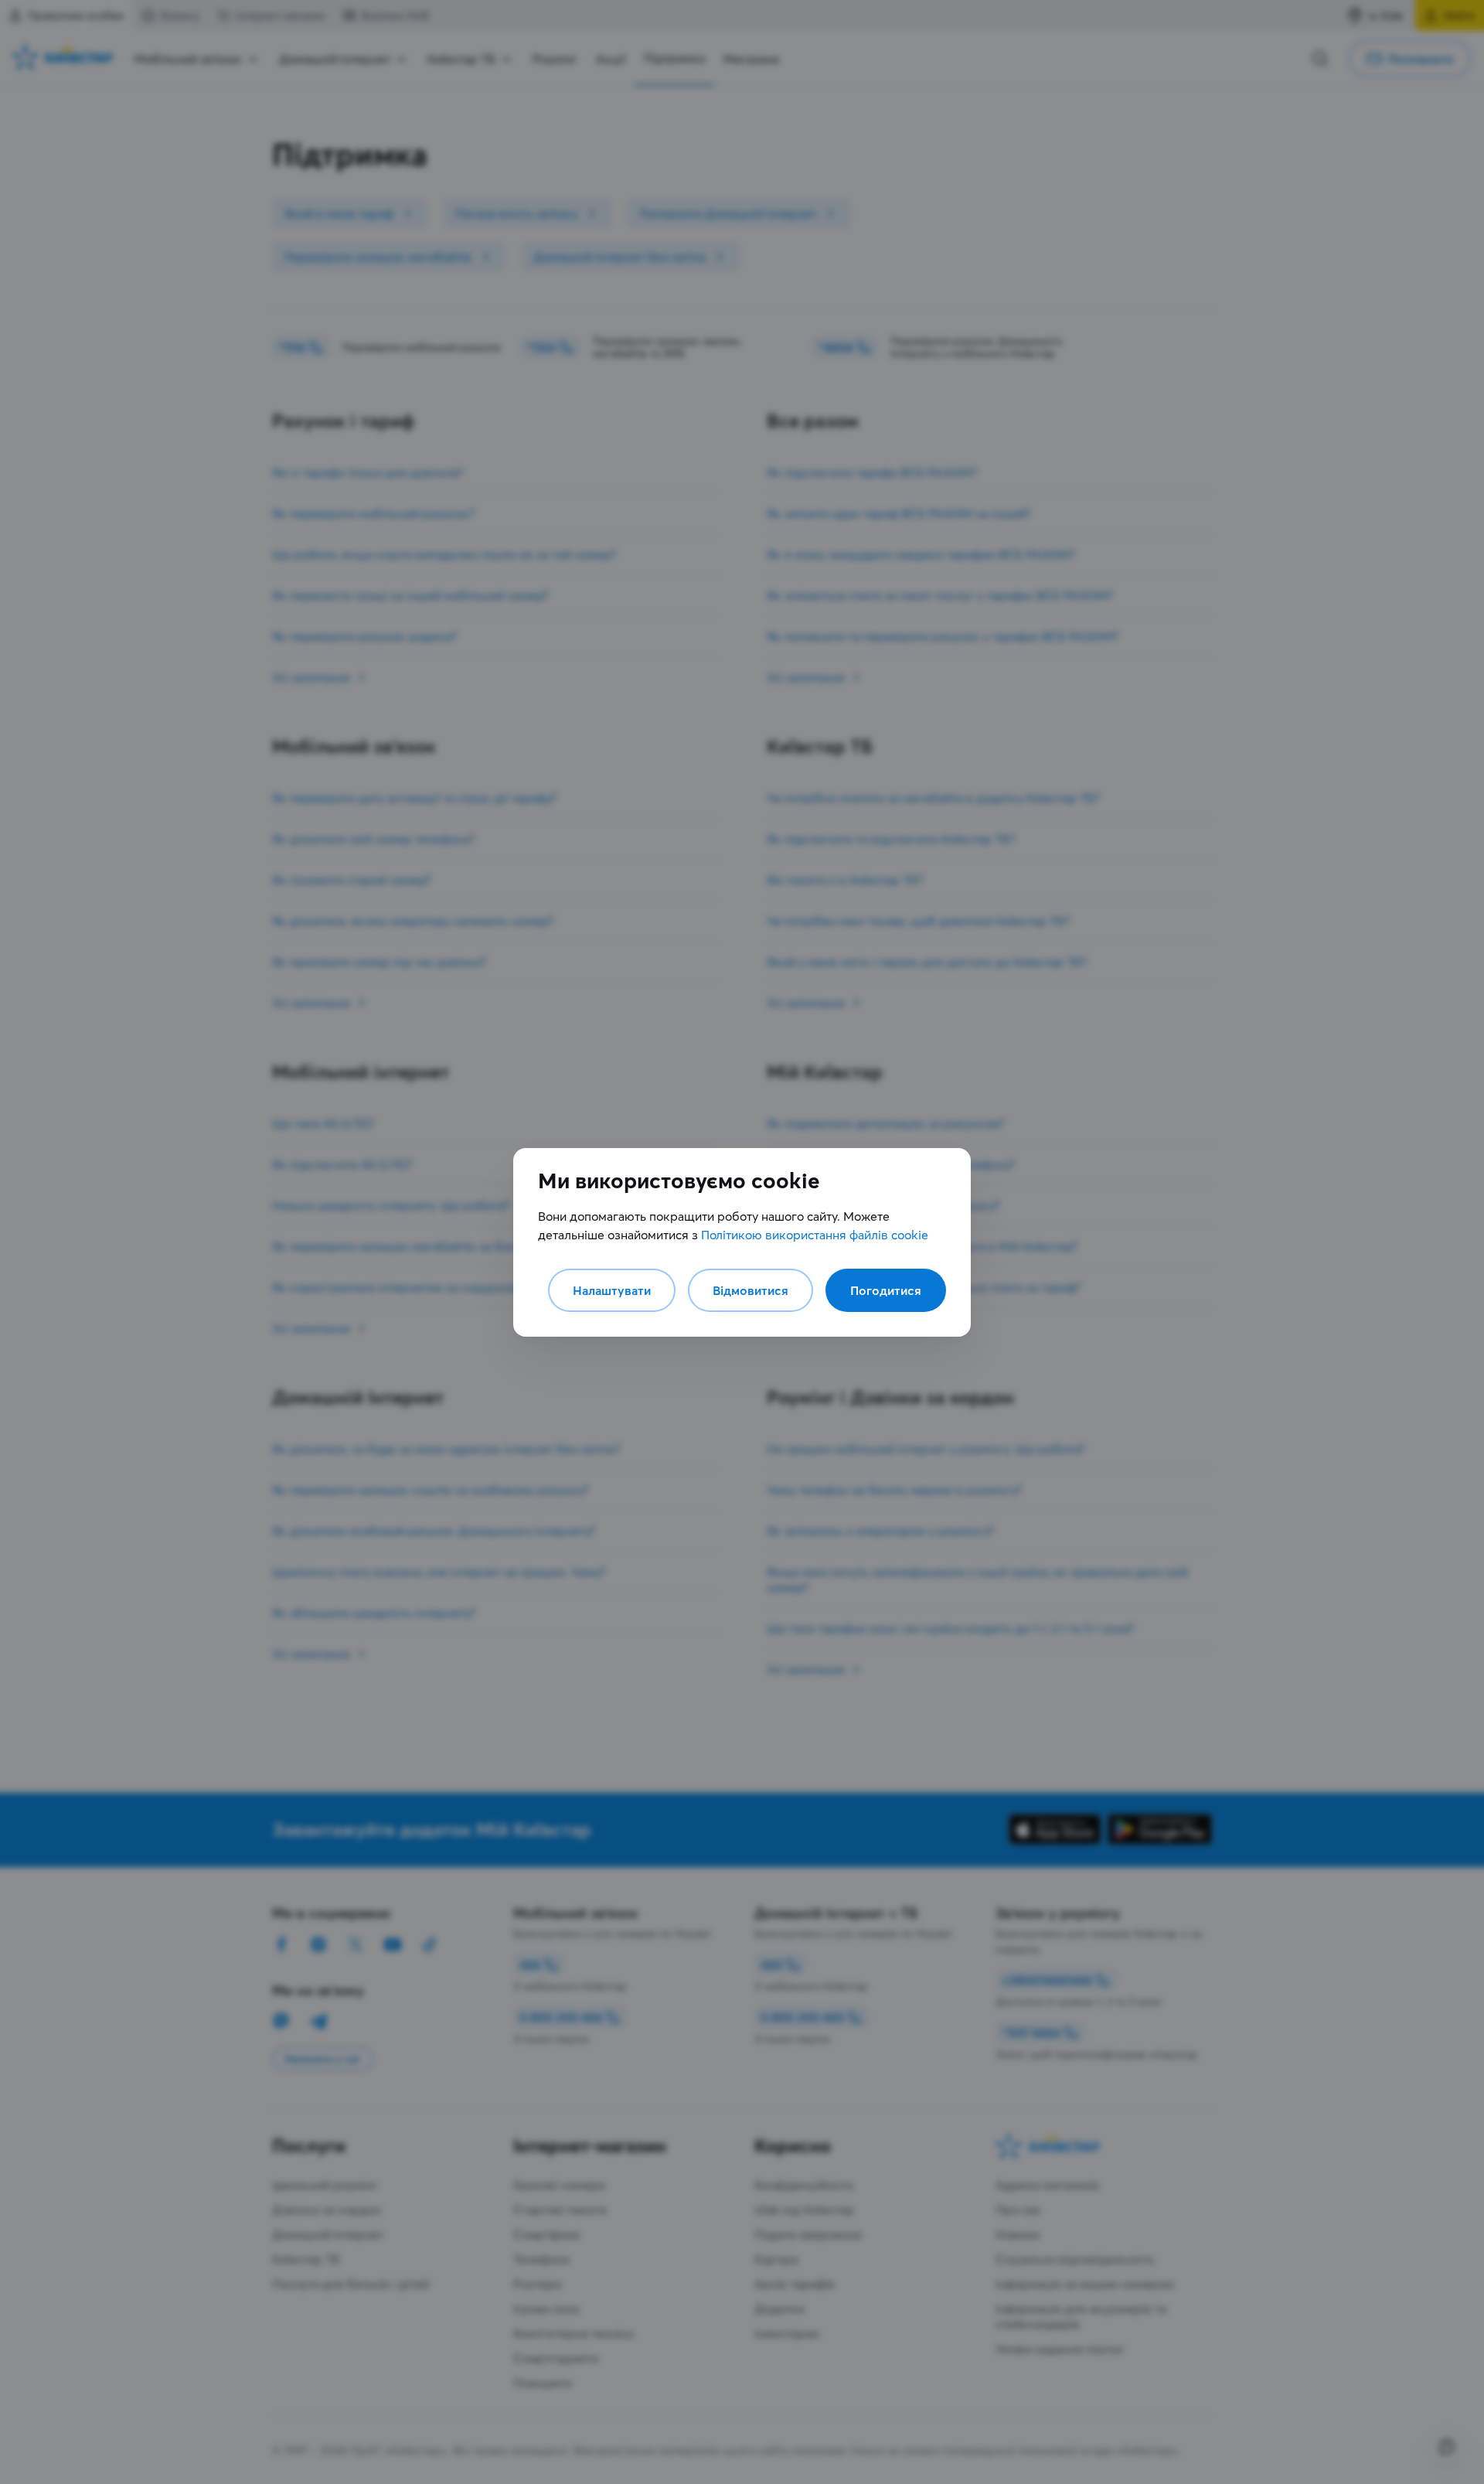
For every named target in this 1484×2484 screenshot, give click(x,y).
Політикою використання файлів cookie (815, 1235)
